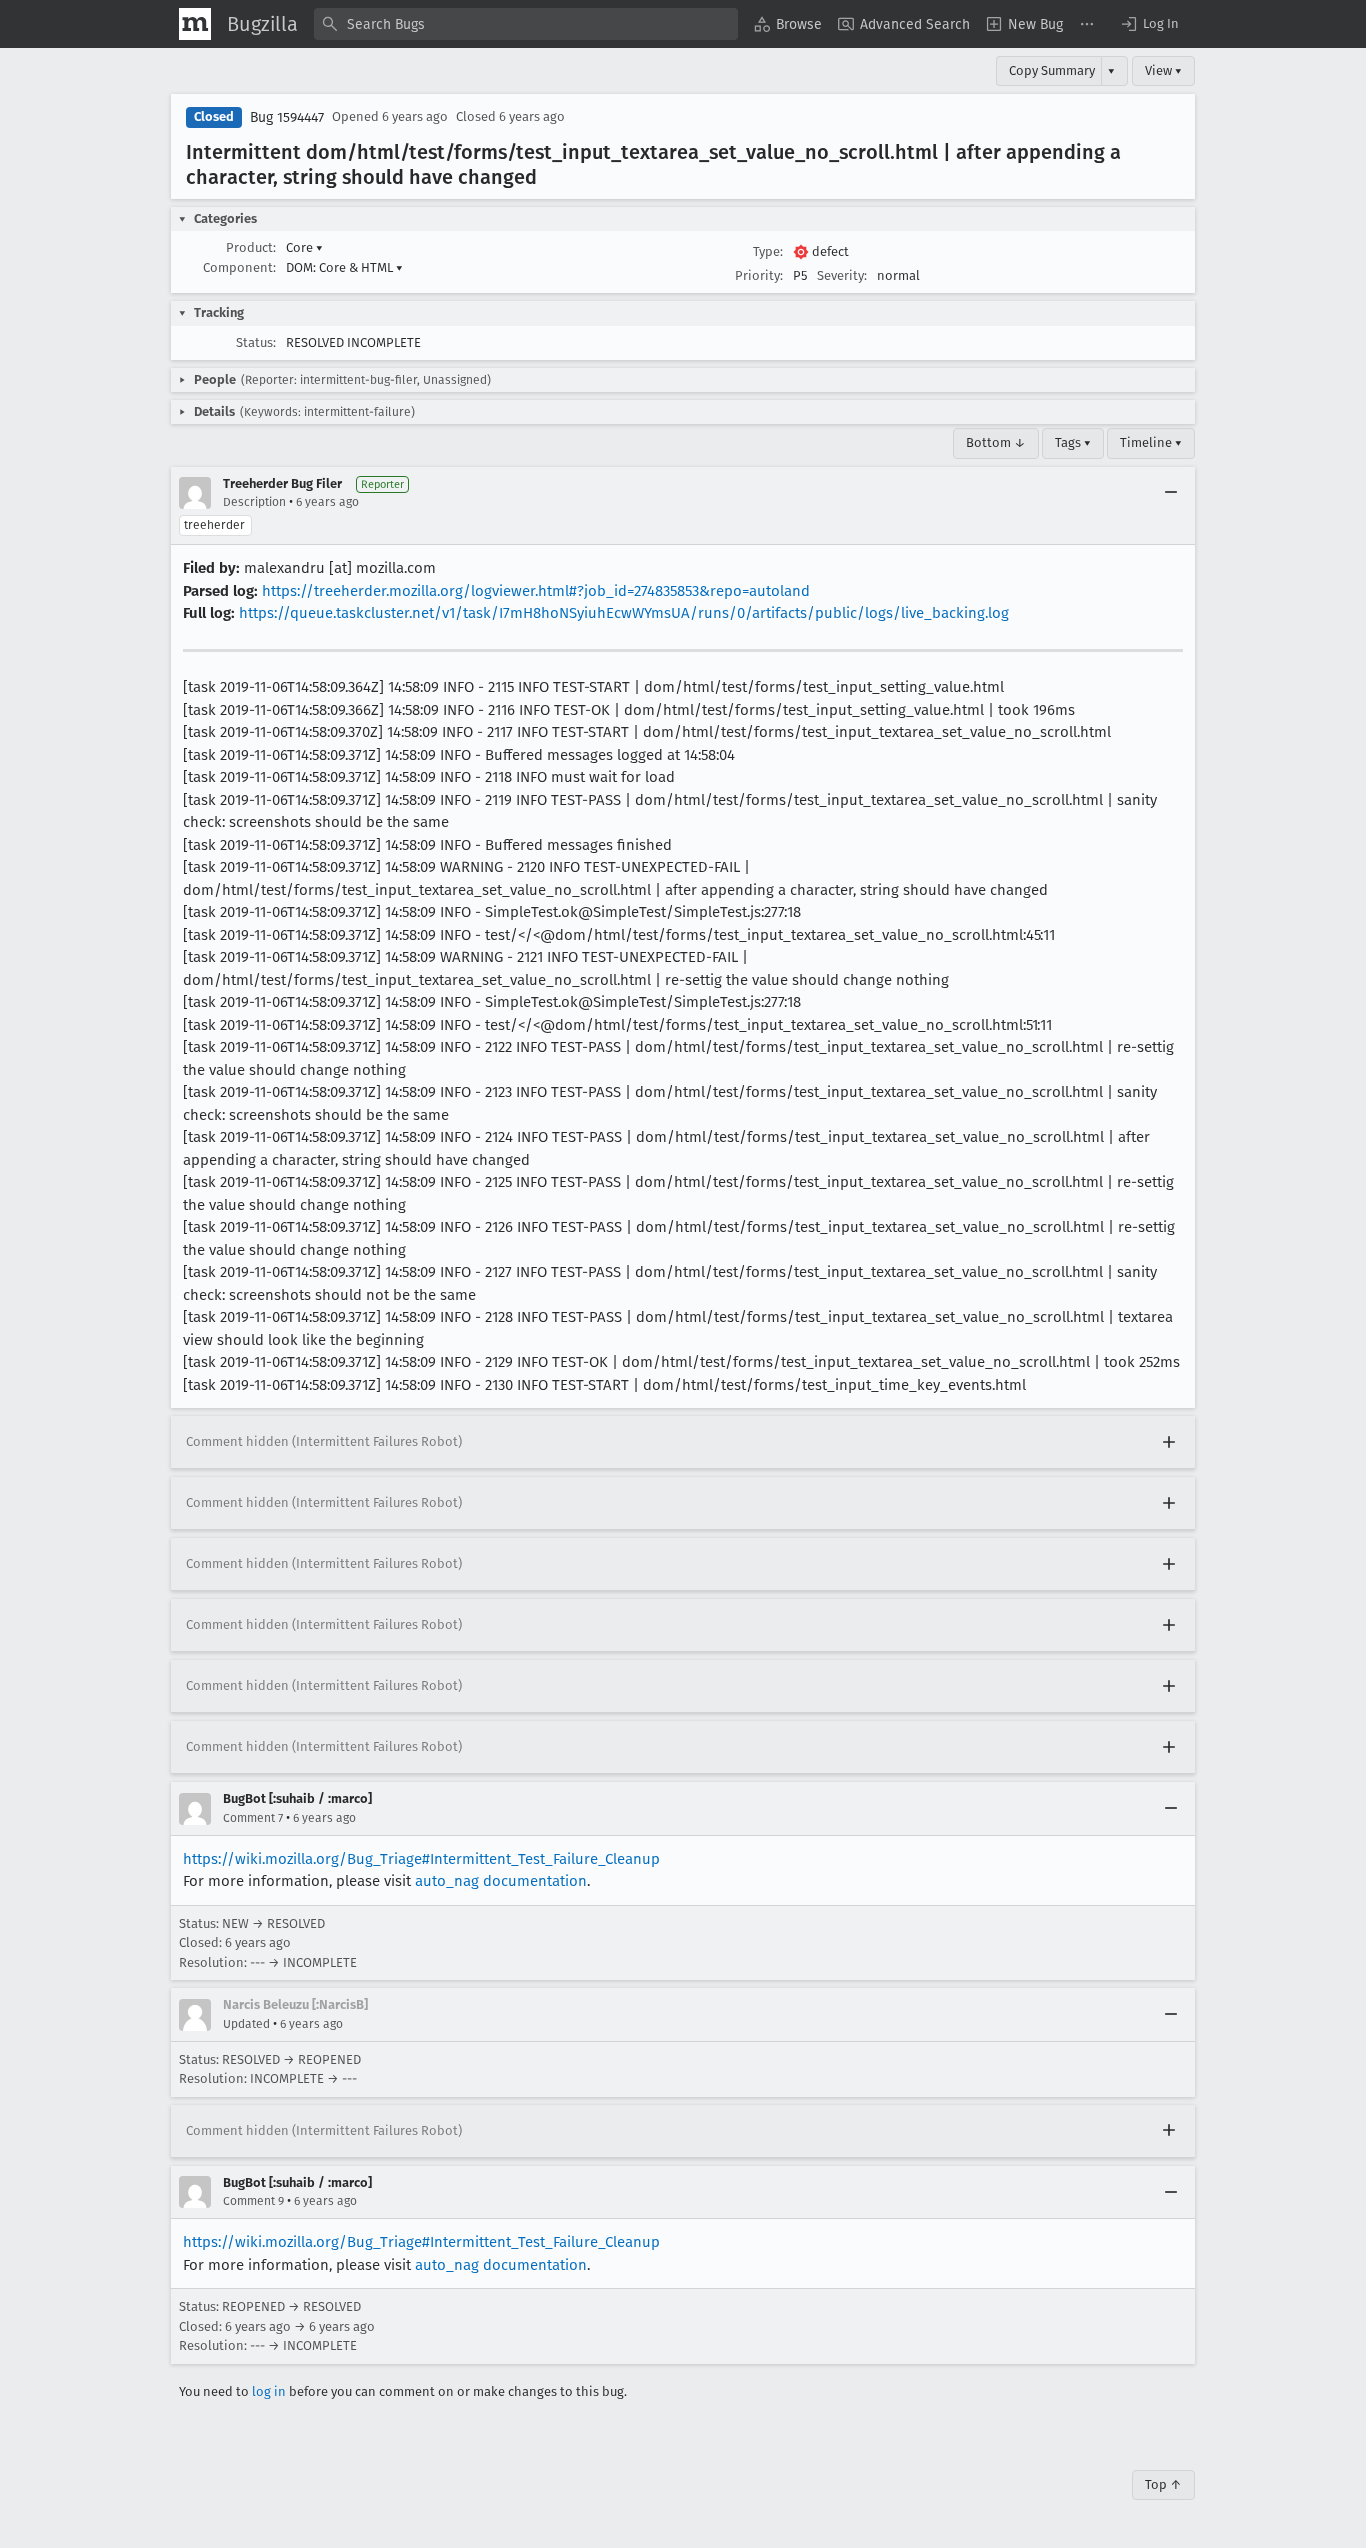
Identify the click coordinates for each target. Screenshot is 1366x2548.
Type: (768, 251)
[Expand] (1169, 1442)
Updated (246, 2024)
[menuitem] (788, 24)
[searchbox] (526, 24)
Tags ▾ (1073, 442)
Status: (256, 342)
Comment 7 (253, 1818)
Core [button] (304, 247)
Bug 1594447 (287, 117)
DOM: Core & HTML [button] (344, 267)
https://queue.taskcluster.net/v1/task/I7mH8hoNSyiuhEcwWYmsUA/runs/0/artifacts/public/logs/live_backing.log (624, 613)
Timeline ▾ (1151, 442)
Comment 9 (253, 2201)
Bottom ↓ (996, 442)
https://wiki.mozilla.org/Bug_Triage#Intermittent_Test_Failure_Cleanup (421, 1859)
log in (269, 2391)
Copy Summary (1052, 70)
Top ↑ (1163, 2484)
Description (254, 502)
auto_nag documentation (501, 1881)
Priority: (759, 275)
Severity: (842, 275)
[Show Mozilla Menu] (195, 24)
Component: (239, 267)
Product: (251, 247)
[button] (1149, 24)
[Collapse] (1171, 493)
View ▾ (1163, 70)
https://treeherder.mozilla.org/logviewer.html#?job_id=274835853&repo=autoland (536, 591)
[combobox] (526, 24)
